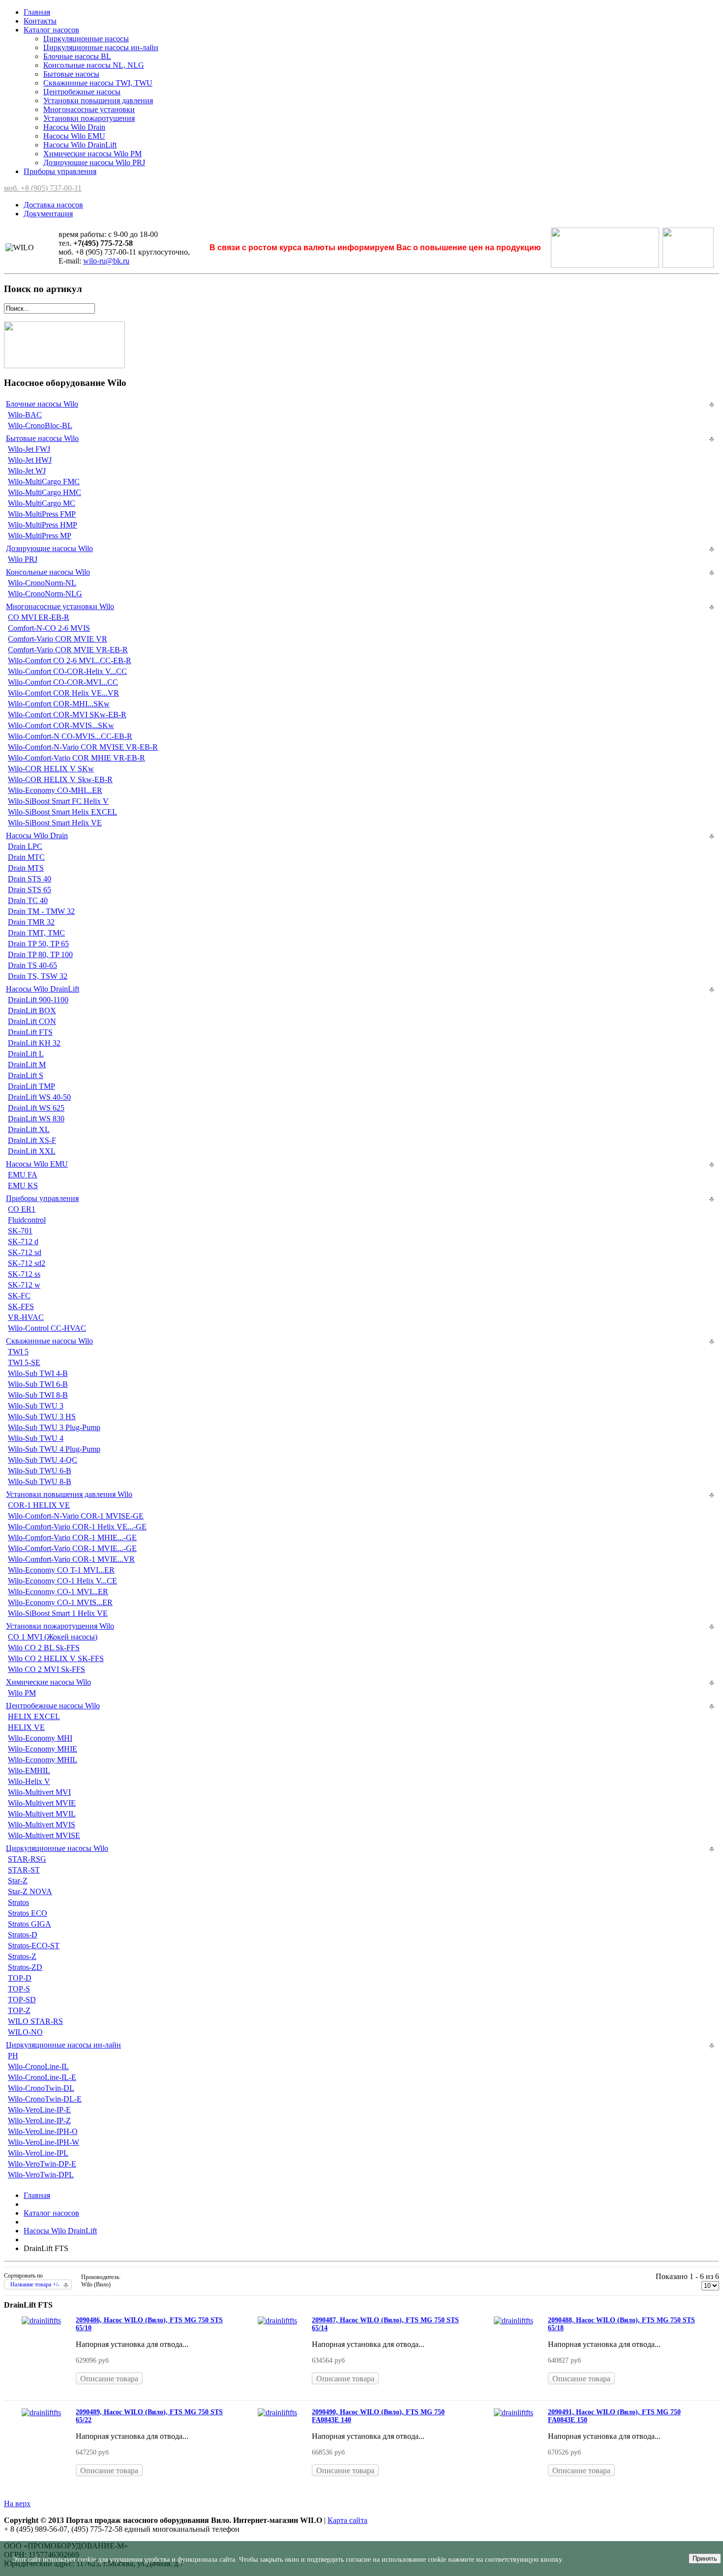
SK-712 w (24, 1285)
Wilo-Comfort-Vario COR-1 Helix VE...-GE (77, 1527)
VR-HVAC (26, 1317)
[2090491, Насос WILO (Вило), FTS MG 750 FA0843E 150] (513, 2413)
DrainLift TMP (31, 1086)
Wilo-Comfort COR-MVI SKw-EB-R (67, 715)
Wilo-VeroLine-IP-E (39, 2110)
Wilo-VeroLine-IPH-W (44, 2142)
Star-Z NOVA (30, 1891)
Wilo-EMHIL (29, 1771)
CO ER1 (22, 1209)
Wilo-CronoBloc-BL (40, 425)
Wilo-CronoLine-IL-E (42, 2077)
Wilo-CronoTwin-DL (41, 2088)
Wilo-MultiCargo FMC (44, 482)
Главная (37, 12)
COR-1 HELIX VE (39, 1505)
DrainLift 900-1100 (38, 1000)
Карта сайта (347, 2520)
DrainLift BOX (32, 1010)
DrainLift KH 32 (34, 1043)
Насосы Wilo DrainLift (80, 145)
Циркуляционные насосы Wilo (57, 1848)
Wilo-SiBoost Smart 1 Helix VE (58, 1613)
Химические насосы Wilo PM (92, 154)
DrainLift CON (32, 1021)
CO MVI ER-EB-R (39, 617)
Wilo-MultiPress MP (40, 536)
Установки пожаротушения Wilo (60, 1626)
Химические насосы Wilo (48, 1682)
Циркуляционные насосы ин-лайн (101, 47)
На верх (17, 2503)
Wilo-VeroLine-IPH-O (43, 2131)
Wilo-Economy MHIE (43, 1749)
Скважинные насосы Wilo (49, 1341)
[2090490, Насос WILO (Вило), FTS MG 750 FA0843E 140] (277, 2413)
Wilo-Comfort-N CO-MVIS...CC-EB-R (70, 736)
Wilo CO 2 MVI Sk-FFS (46, 1669)
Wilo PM (22, 1693)
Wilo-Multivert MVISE (44, 1835)
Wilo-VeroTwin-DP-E (42, 2164)
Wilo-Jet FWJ (29, 449)
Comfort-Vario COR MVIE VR (58, 639)
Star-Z (18, 1881)
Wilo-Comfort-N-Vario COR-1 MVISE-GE (76, 1516)
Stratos (18, 1902)
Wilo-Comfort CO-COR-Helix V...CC (67, 671)
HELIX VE (26, 1727)
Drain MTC (26, 857)
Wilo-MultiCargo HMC (45, 492)
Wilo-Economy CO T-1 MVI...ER (61, 1570)
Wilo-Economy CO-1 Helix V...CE (62, 1581)
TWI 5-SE (24, 1362)
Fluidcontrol (27, 1220)
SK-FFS (21, 1306)
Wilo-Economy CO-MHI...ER (55, 790)
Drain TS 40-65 (32, 965)
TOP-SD (22, 2000)
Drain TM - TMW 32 (41, 911)
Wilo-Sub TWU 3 (36, 1406)
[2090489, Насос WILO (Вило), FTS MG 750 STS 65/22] (41, 2413)
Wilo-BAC (25, 415)
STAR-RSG (27, 1859)
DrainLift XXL (32, 1151)
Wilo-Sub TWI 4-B (38, 1373)
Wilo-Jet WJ (27, 471)
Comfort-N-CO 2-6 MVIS (49, 628)
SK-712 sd (25, 1252)
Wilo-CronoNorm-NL (42, 583)
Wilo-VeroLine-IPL (38, 2153)
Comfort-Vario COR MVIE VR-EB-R (68, 650)
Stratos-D (23, 1935)
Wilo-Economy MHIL (43, 1760)
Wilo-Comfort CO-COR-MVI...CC (63, 682)
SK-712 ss (24, 1274)
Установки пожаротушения (89, 118)
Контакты (40, 21)
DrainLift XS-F (32, 1140)
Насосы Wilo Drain (74, 127)
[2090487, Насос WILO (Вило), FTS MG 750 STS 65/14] (277, 2321)
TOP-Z (19, 2010)
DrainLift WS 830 (36, 1119)
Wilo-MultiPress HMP (43, 525)
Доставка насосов (53, 205)
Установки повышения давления (98, 101)
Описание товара (109, 2379)
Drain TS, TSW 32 (38, 976)
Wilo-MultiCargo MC (42, 503)
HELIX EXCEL (34, 1716)
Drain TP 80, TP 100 (40, 954)
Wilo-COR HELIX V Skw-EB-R (60, 779)
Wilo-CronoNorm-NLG (45, 594)
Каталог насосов (51, 30)
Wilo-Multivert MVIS (42, 1825)
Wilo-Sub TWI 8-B (38, 1395)
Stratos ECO (28, 1913)
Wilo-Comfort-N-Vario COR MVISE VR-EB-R (83, 747)
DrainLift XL (29, 1129)
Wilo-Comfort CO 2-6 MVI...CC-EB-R (70, 660)
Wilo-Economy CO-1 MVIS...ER (60, 1602)
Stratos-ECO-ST (34, 1946)
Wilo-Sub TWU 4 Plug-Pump (54, 1449)
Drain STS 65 (30, 890)
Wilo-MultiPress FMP (42, 514)
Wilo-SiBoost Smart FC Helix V (58, 801)
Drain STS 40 (30, 879)
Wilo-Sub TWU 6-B (40, 1471)
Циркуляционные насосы (86, 39)
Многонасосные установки (89, 109)
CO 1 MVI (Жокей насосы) (53, 1637)
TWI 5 (18, 1352)
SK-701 (20, 1231)
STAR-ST (24, 1870)
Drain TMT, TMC (36, 933)
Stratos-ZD (25, 1967)
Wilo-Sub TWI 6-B (38, 1384)
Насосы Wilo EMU (74, 136)
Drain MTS (26, 868)
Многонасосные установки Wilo (60, 606)
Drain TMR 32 (31, 922)
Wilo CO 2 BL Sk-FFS (44, 1648)
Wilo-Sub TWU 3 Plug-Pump (54, 1427)
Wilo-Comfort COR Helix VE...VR (63, 693)
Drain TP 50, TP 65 (38, 944)
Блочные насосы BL (77, 56)
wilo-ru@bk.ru (106, 261)
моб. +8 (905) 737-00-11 (43, 188)
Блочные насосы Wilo (42, 404)
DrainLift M (27, 1065)
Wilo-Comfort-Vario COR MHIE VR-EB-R (76, 758)
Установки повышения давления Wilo (69, 1494)
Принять (705, 2559)
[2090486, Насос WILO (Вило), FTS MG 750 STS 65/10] (41, 2321)
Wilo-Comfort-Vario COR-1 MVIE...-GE (72, 1548)
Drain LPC (25, 846)
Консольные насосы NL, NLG (94, 65)
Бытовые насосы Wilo (42, 438)
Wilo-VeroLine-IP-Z (39, 2121)
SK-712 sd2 (27, 1263)
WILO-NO (25, 2032)
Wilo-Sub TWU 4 (36, 1438)
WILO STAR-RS (35, 2021)
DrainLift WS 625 (36, 1108)
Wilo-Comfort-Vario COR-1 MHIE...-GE (72, 1537)
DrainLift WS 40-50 (39, 1097)
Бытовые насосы (71, 74)
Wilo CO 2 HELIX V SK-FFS (56, 1658)
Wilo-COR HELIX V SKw (51, 769)
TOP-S (19, 1989)
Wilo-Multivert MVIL (42, 1814)
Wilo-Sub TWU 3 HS (42, 1417)
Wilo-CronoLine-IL (38, 2066)
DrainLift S (26, 1075)
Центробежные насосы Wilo (53, 1706)
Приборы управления (60, 171)
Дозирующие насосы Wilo (49, 548)
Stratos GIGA (30, 1924)
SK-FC (19, 1296)
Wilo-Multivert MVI (39, 1792)
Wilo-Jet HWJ (30, 460)
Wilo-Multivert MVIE (42, 1803)
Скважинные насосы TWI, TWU (98, 83)
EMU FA (23, 1175)
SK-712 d (23, 1242)
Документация (48, 214)
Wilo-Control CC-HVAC (47, 1328)
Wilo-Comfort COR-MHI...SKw (59, 704)
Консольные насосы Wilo (48, 572)
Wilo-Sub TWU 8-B (40, 1481)
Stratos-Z (22, 1956)
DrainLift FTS (30, 1032)
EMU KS (23, 1186)
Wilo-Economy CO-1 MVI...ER (58, 1592)
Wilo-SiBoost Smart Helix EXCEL (62, 812)
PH (13, 2056)
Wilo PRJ (23, 559)
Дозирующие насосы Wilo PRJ (94, 162)
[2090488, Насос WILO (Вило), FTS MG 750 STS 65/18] (513, 2321)
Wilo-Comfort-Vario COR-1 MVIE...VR (71, 1559)
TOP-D (20, 1978)
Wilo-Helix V (29, 1781)
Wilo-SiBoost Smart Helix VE (55, 823)
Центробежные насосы (82, 92)
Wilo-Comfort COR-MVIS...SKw (61, 725)
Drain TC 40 (28, 900)
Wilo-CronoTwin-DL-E (45, 2099)
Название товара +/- (35, 2284)
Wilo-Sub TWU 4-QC (43, 1460)
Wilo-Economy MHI (40, 1738)
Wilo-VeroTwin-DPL (41, 2175)
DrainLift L (26, 1054)
